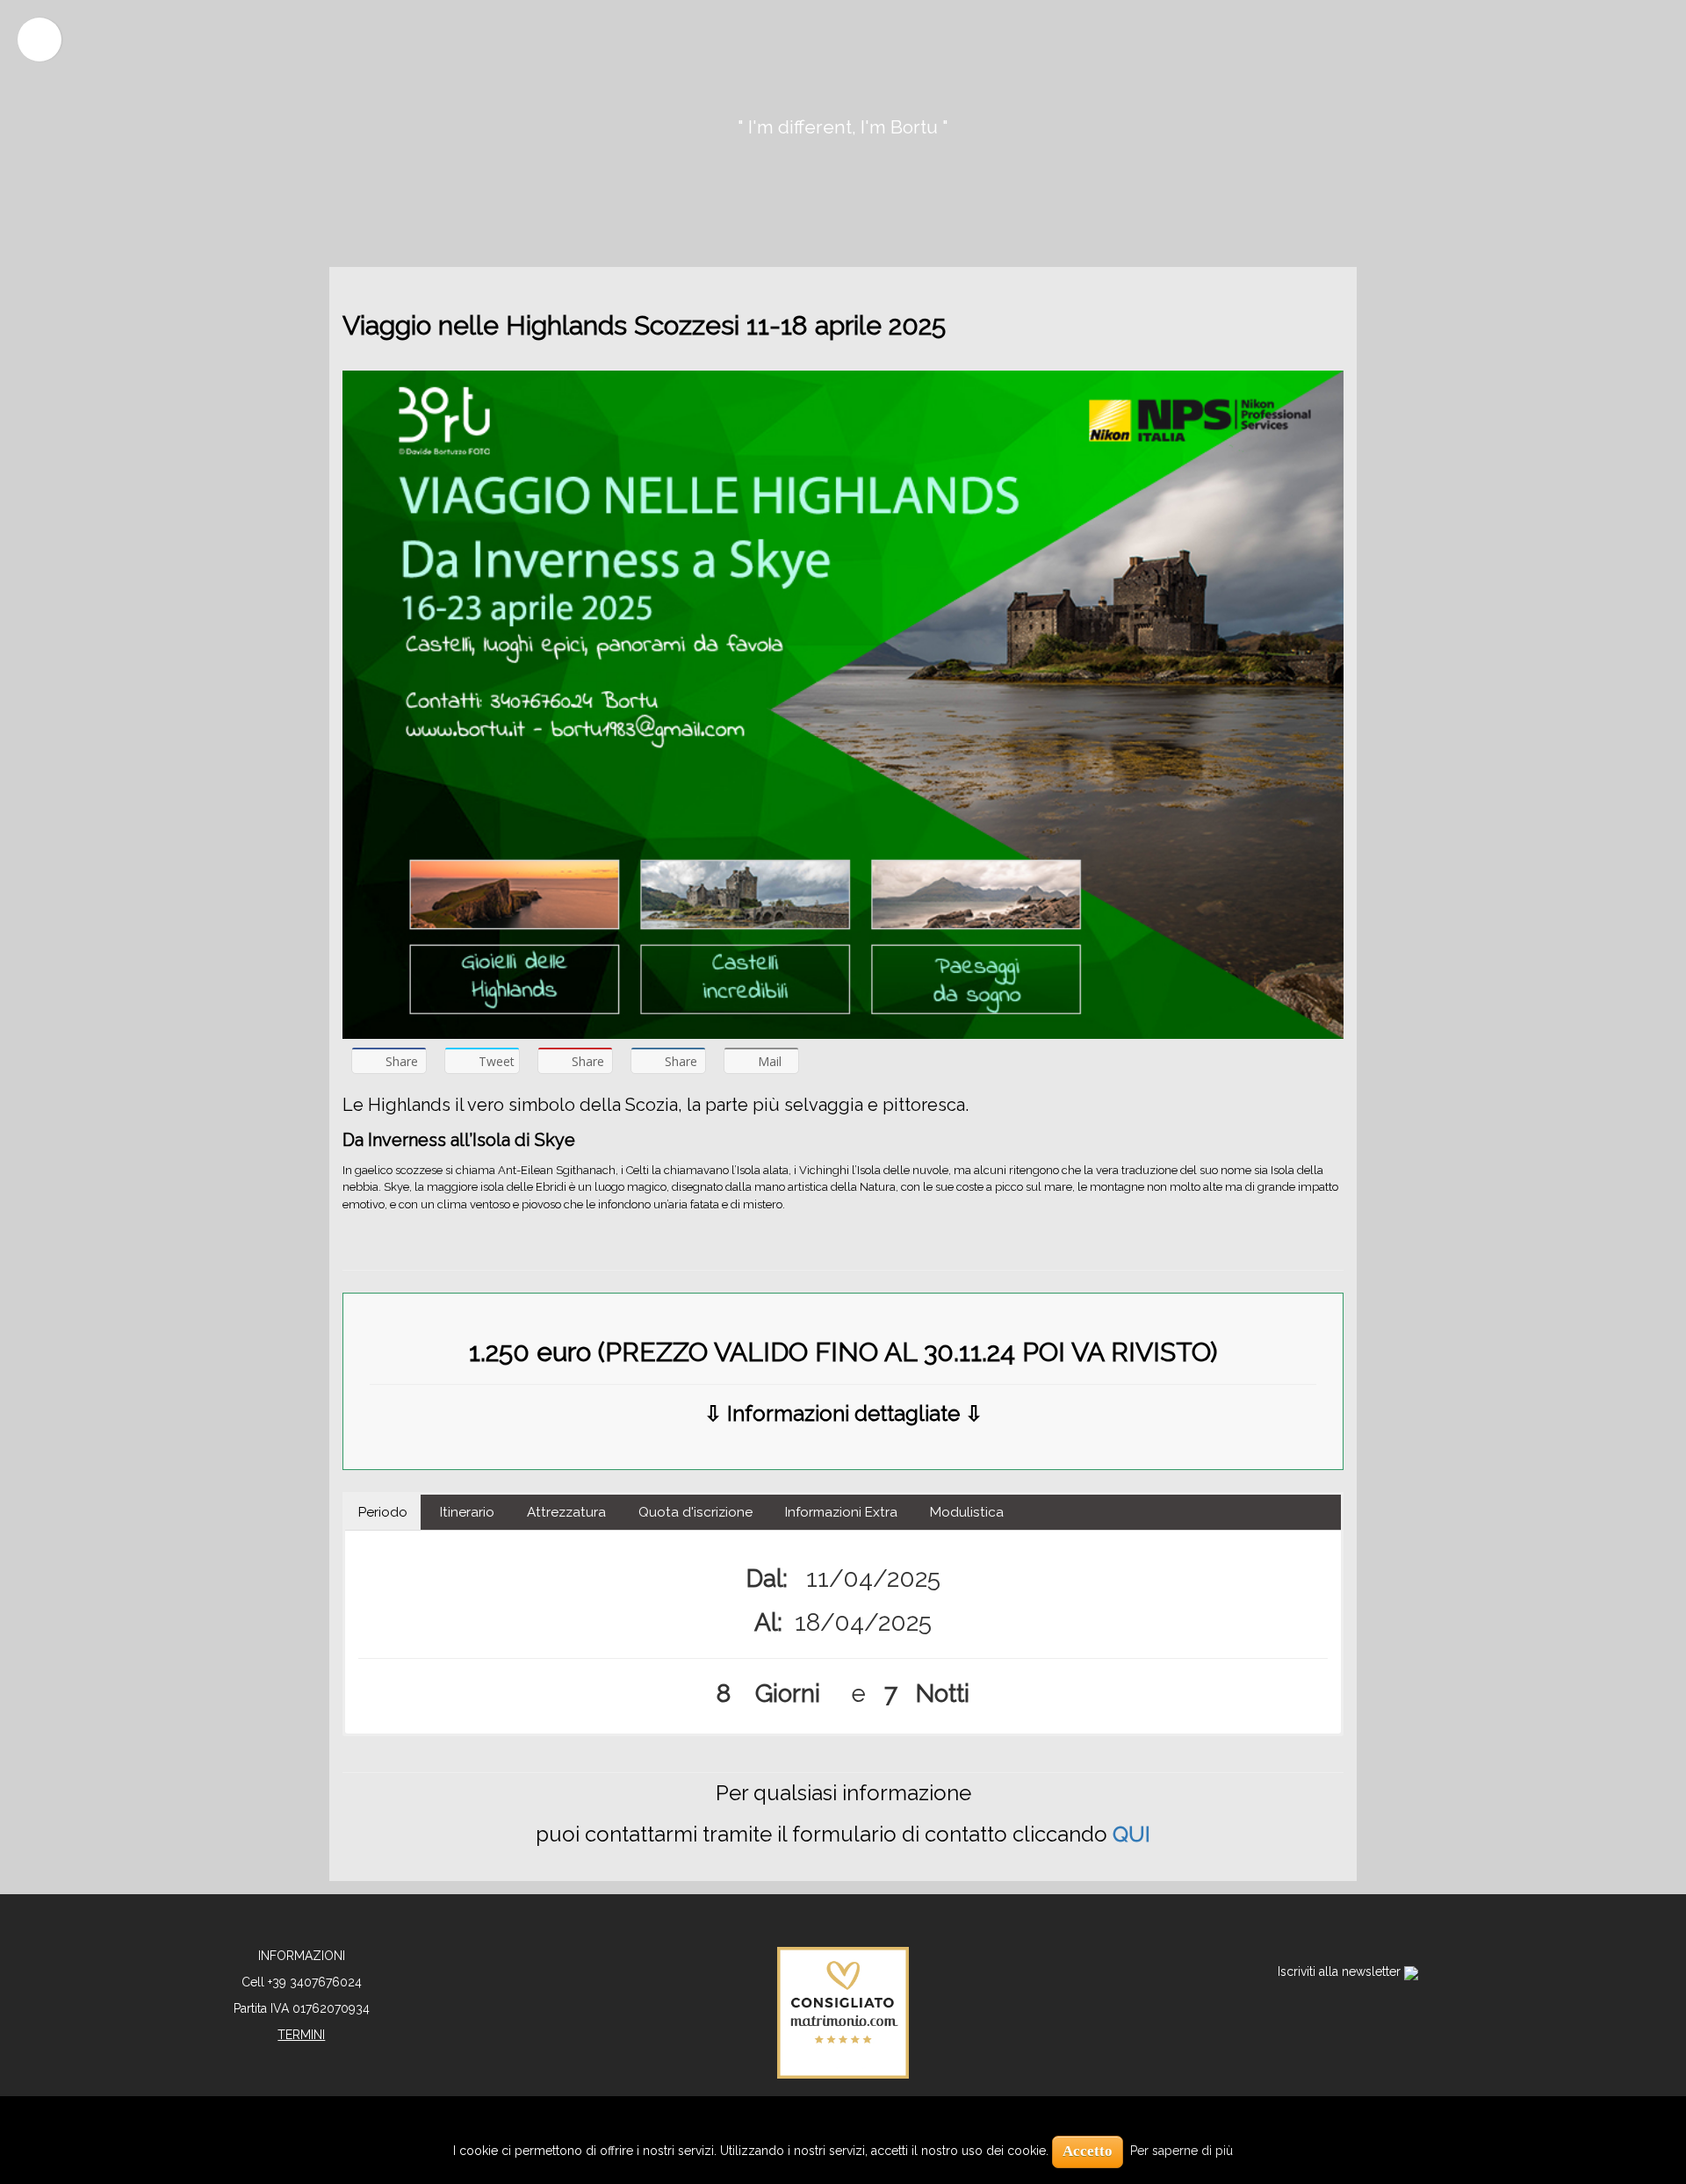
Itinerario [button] (467, 1512)
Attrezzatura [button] (566, 1512)
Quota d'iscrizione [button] (695, 1512)
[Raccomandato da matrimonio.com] (843, 2012)
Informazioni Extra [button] (841, 1512)
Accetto (1088, 2151)
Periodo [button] (383, 1512)
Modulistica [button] (967, 1512)
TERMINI (301, 2035)
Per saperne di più (1182, 2151)
